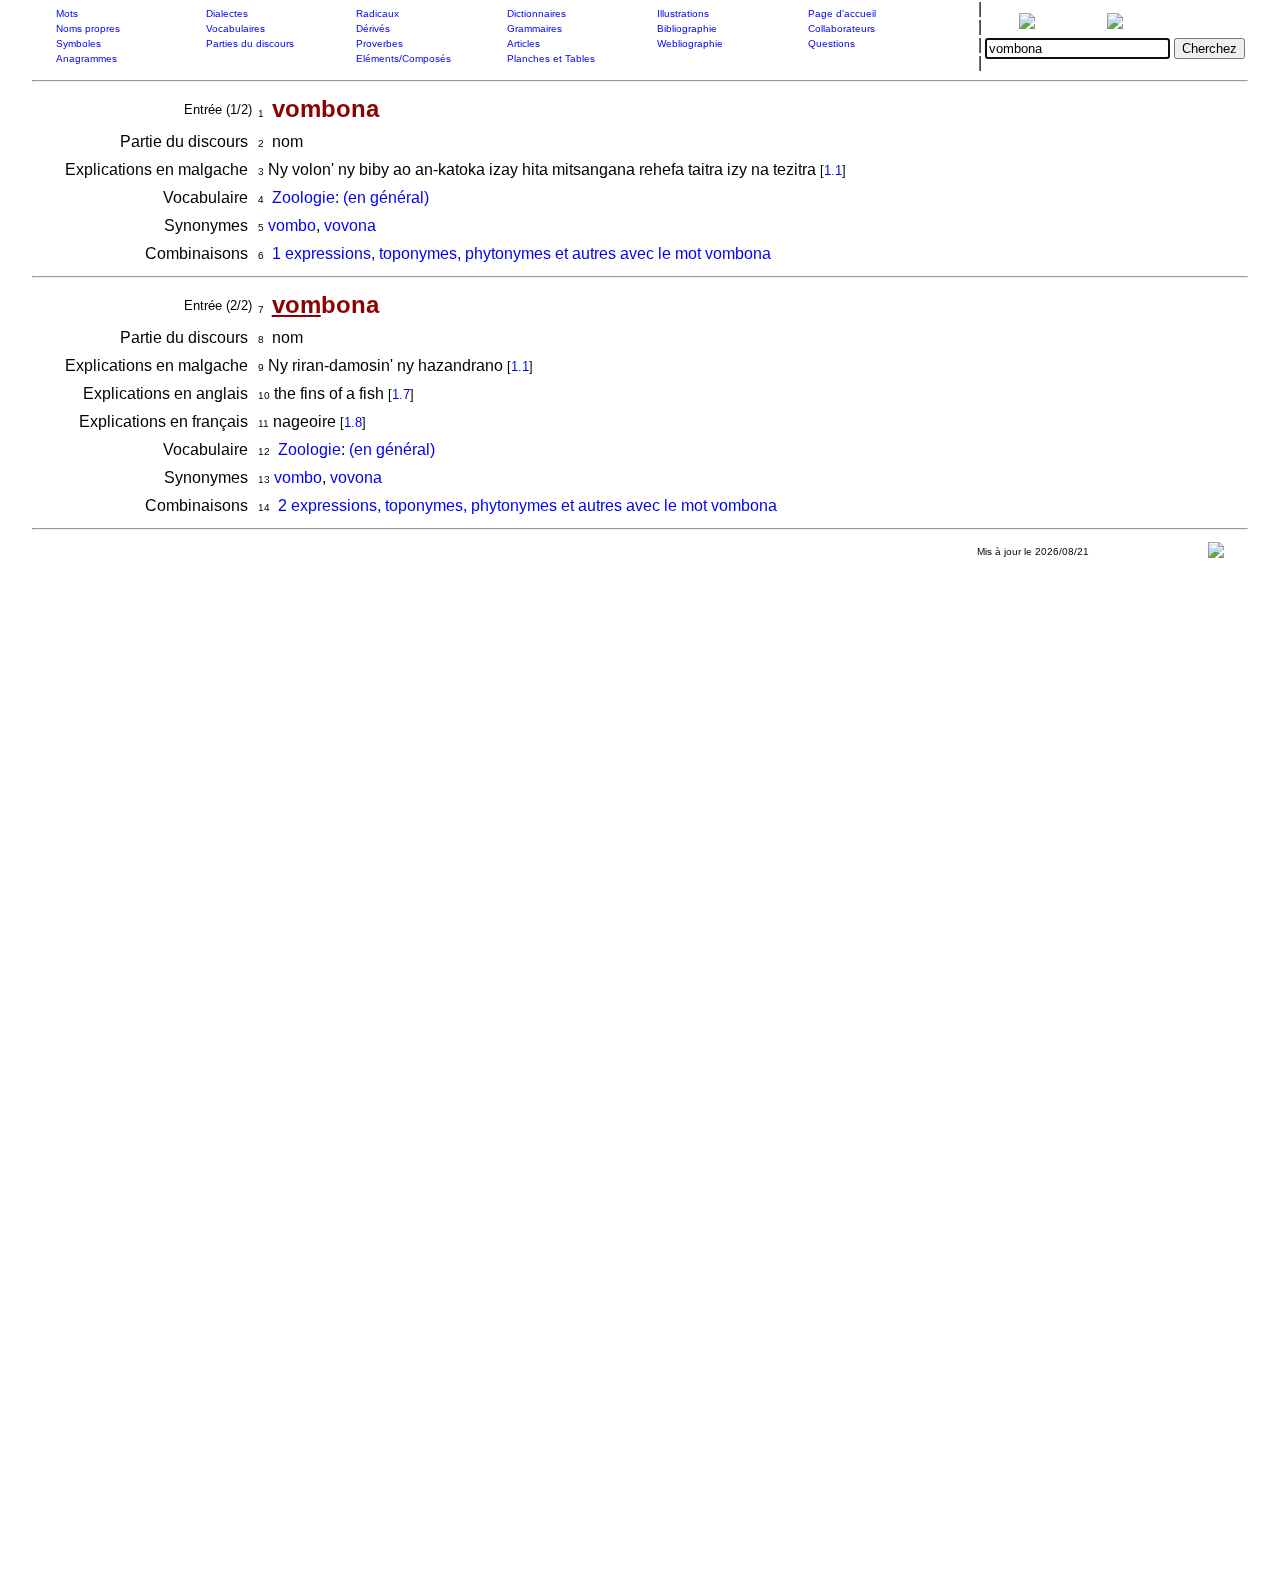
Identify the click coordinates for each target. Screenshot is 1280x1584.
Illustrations (683, 13)
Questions (831, 43)
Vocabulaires (235, 28)
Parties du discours (250, 43)
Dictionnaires (536, 13)
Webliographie (690, 43)
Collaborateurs (841, 28)
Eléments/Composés (403, 58)
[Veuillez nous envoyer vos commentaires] (1216, 554)
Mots (67, 13)
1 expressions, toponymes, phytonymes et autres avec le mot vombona (521, 253)
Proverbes (379, 43)
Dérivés (373, 28)
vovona (350, 225)
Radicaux (377, 13)
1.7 (401, 394)
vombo (292, 225)
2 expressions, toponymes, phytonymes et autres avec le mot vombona (527, 505)
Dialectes (227, 13)
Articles (523, 43)
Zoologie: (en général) (350, 197)
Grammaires (534, 28)
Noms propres (88, 28)
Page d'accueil (842, 13)
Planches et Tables (551, 58)
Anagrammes (86, 58)
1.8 (353, 422)
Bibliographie (687, 28)
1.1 (833, 170)
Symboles (78, 43)
